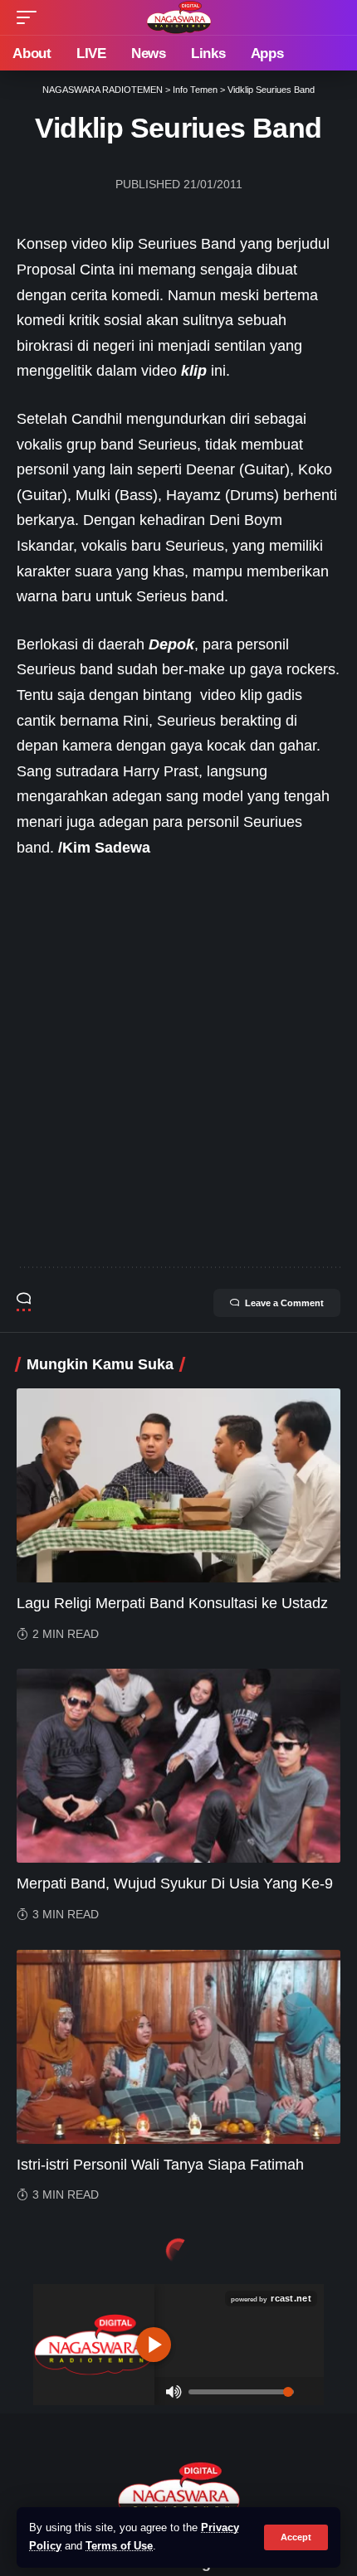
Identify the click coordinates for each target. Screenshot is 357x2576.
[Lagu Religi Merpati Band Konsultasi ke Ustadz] (178, 1485)
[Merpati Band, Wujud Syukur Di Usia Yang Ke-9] (178, 1766)
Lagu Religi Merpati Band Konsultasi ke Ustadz (172, 1603)
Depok (171, 644)
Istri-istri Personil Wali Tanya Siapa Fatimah (160, 2165)
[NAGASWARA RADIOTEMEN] (179, 17)
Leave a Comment (284, 1303)
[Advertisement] (178, 1063)
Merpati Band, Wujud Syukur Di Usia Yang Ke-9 (175, 1883)
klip (194, 371)
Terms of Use (119, 2546)
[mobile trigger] (31, 17)
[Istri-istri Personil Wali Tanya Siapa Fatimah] (178, 2047)
